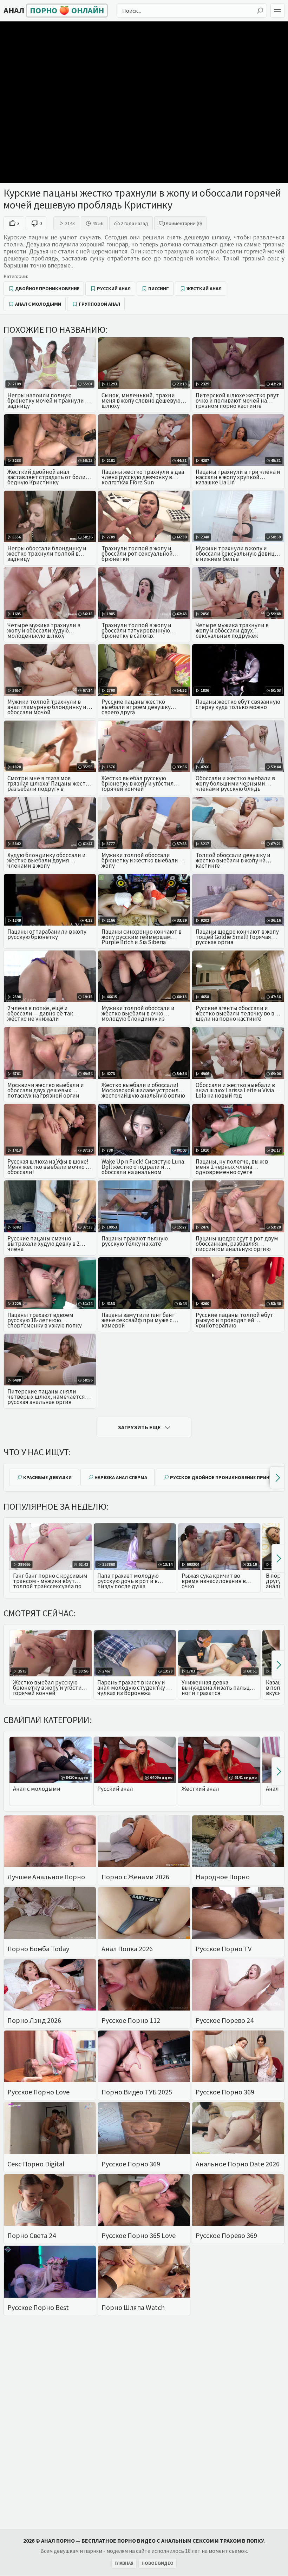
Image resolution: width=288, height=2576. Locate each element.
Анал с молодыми (38, 304)
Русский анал (114, 289)
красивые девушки (47, 1477)
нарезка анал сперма (121, 1477)
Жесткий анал (204, 289)
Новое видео (158, 2563)
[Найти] (260, 11)
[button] (277, 1478)
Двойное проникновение (47, 289)
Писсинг (159, 289)
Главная (124, 2563)
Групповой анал (99, 304)
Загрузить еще (139, 1427)
